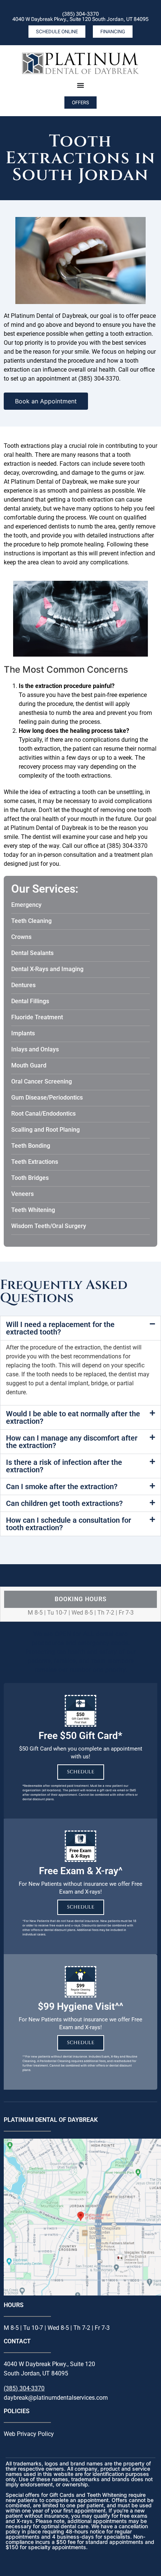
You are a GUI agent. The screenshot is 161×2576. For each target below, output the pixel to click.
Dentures (23, 985)
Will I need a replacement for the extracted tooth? (60, 1328)
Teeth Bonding (31, 1146)
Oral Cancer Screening (42, 1081)
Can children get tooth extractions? (64, 1503)
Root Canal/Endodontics (43, 1114)
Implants (23, 1033)
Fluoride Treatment (37, 1017)
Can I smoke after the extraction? (62, 1487)
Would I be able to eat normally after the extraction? (73, 1417)
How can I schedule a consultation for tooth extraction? (69, 1524)
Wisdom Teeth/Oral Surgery (49, 1226)
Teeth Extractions (35, 1162)
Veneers (22, 1194)
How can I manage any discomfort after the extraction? (72, 1442)
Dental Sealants (32, 953)
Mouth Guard (29, 1065)
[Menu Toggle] (80, 85)
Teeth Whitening (33, 1210)
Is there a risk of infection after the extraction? (64, 1466)
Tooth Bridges (30, 1178)
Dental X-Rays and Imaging (47, 969)
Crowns (21, 937)
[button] (80, 1328)
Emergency (26, 905)
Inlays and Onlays (35, 1049)
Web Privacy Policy (29, 2434)
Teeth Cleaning (31, 921)
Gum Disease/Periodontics (47, 1098)
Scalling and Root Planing (45, 1130)
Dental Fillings (30, 1001)
